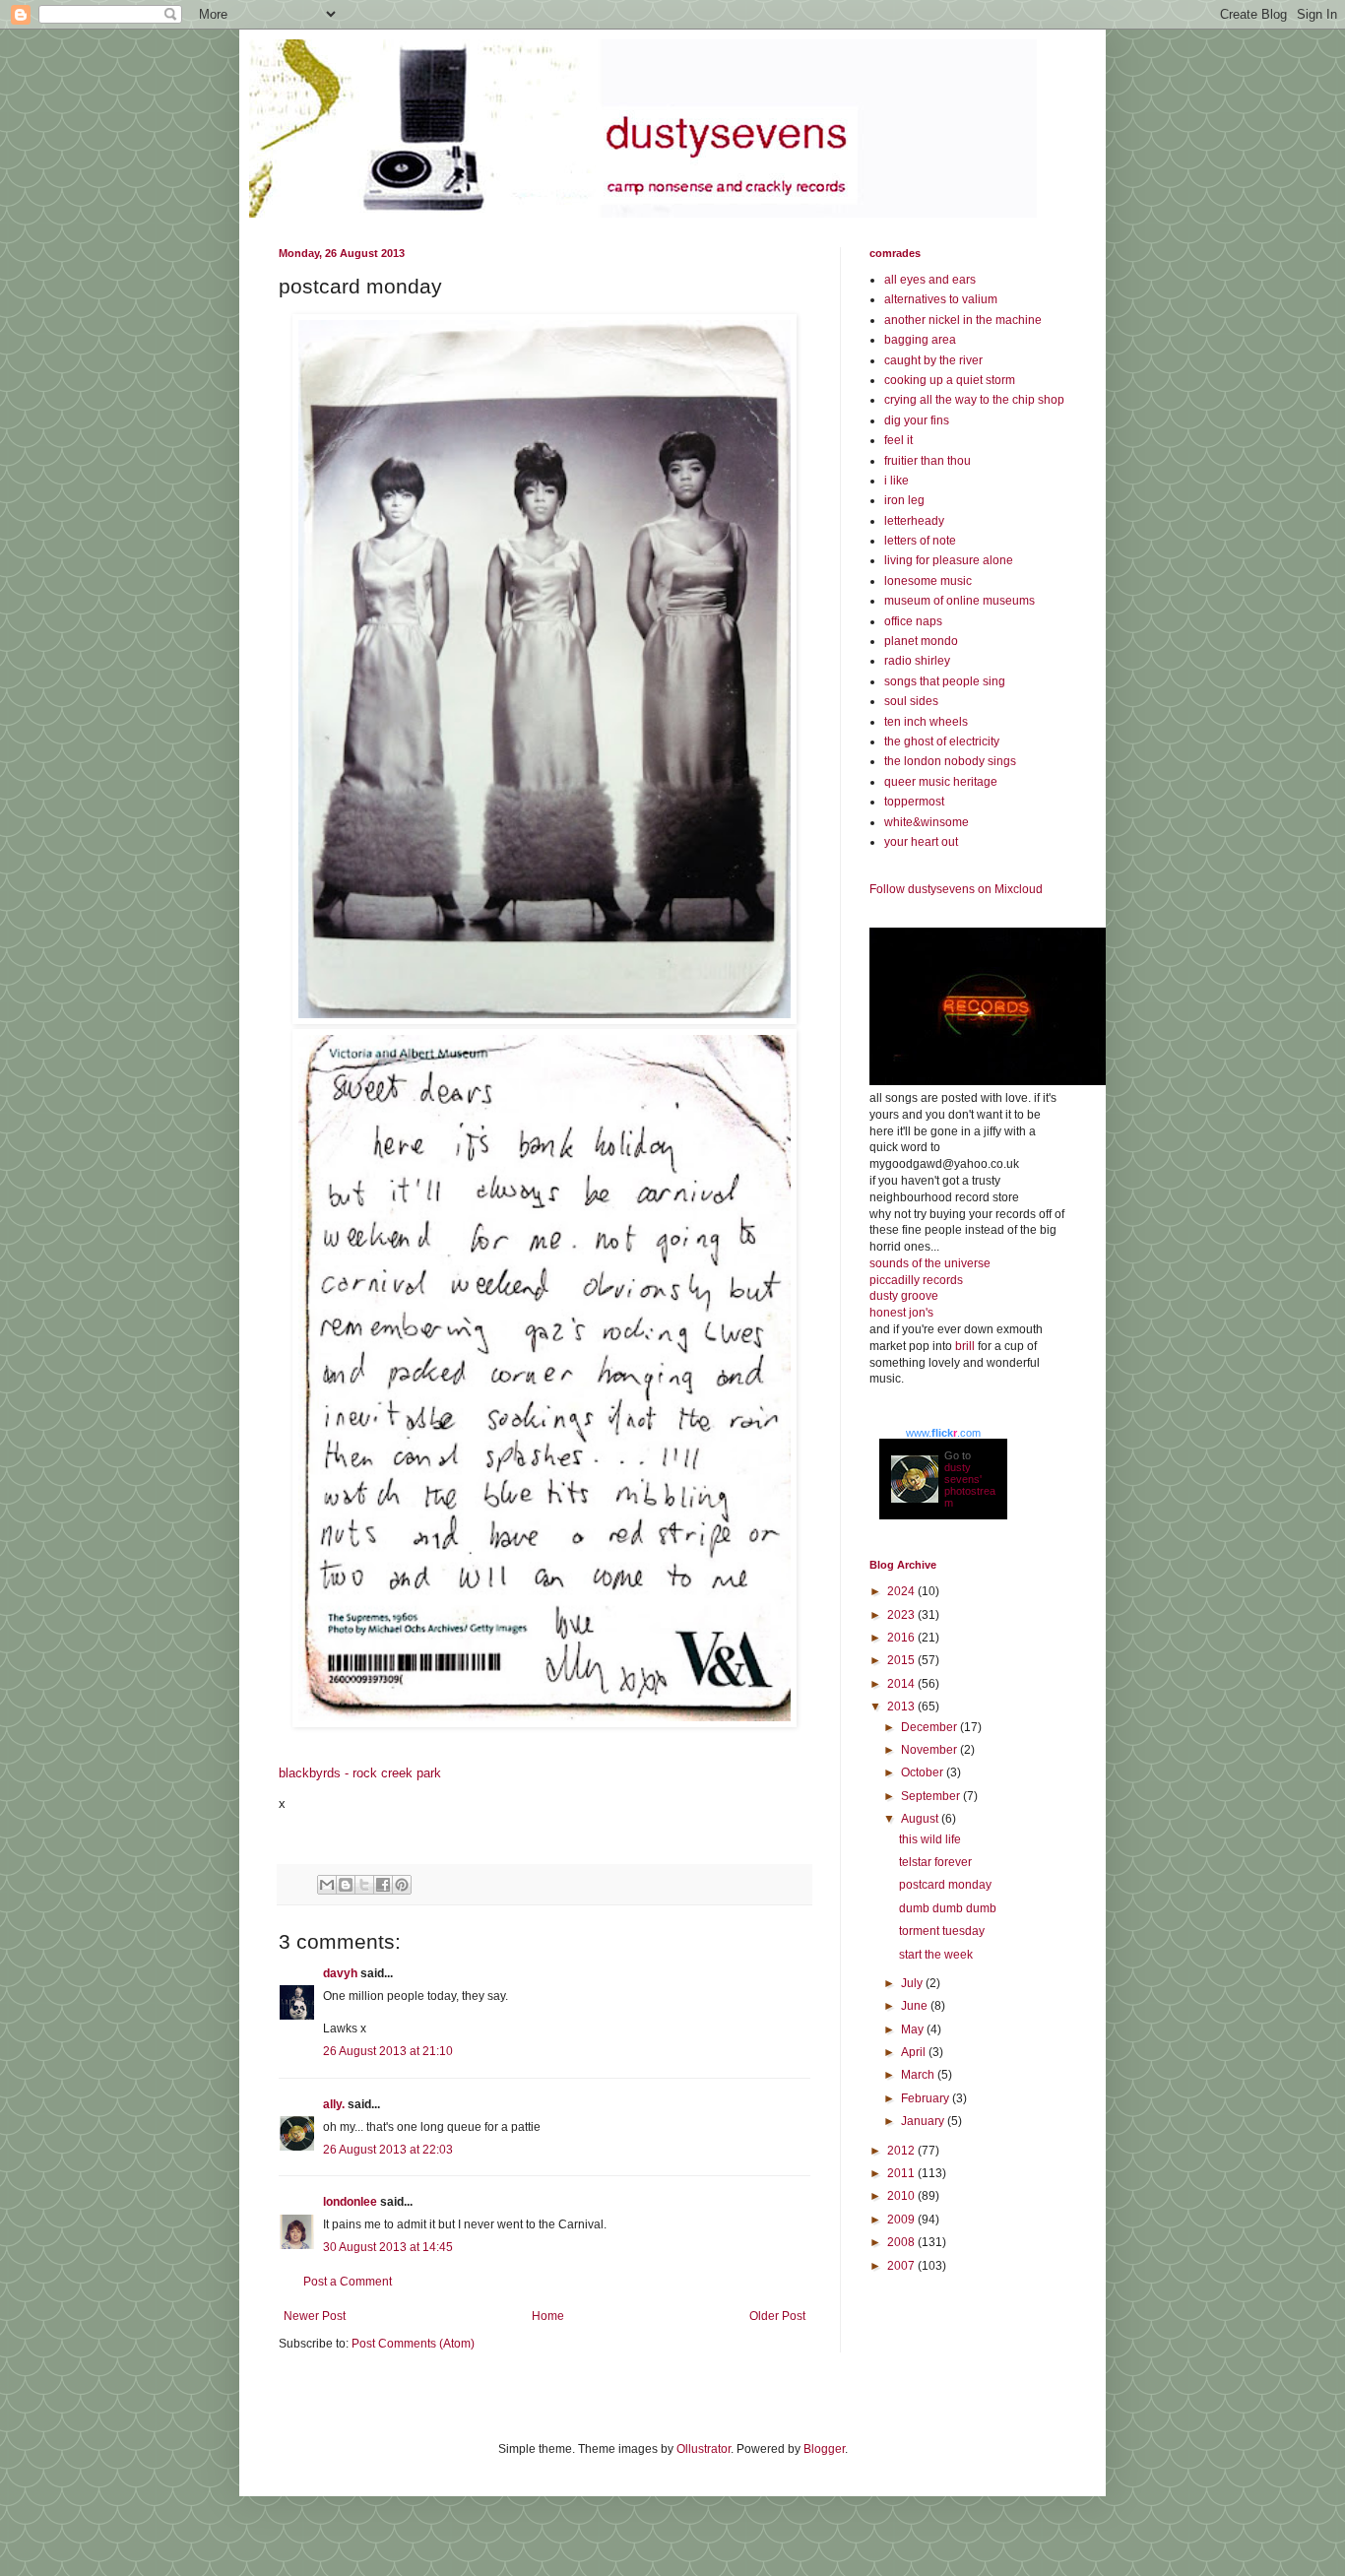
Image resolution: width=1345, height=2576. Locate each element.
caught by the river (933, 360)
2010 (902, 2196)
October (924, 1772)
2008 (902, 2242)
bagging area (920, 340)
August (921, 1819)
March (919, 2075)
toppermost (914, 802)
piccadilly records (916, 1280)
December (930, 1727)
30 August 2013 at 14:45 (388, 2247)
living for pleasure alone (949, 560)
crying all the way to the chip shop (974, 400)
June (916, 2006)
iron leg (904, 500)
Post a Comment (348, 2282)
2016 (902, 1638)
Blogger (824, 2449)
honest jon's (901, 1313)
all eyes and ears (930, 280)
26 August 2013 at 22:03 (388, 2150)
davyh (340, 1973)
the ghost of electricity (942, 741)
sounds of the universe (930, 1263)
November (930, 1750)
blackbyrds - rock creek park (360, 1773)
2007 (902, 2266)
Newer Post (315, 2316)
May (914, 2029)
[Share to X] (364, 1885)
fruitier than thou (928, 461)
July (913, 1983)
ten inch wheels (926, 722)
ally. (334, 2104)
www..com (943, 1433)
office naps (913, 621)
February (927, 2098)
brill (965, 1346)
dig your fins (917, 420)
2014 (902, 1684)
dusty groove (904, 1296)
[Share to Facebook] (383, 1885)
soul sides (911, 701)
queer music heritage (941, 782)
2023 (902, 1615)
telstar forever (935, 1862)
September (932, 1796)
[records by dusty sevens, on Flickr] (988, 1081)
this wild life (930, 1839)
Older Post (777, 2316)
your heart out (921, 842)
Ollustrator (704, 2449)
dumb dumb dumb (948, 1908)
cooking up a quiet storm (950, 380)
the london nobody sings (950, 761)
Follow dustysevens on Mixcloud (956, 889)
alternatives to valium (941, 299)
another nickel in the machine (963, 320)
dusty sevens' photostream (970, 1485)
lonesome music (928, 581)
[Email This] (327, 1885)
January (924, 2121)
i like (897, 481)
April (915, 2052)
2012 (902, 2151)
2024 (902, 1591)
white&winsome (927, 822)
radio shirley (917, 661)
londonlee (350, 2202)
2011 (902, 2173)
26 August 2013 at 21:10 (388, 2051)
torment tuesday (942, 1931)
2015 (902, 1660)
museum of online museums (960, 601)
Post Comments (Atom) (413, 2344)
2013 (902, 1707)
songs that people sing (945, 681)
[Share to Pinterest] (402, 1885)
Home (548, 2316)
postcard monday (945, 1885)
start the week (936, 1955)
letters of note (920, 541)
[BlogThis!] (346, 1885)
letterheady (914, 521)
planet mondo (921, 641)
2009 (902, 2220)
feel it (898, 440)
